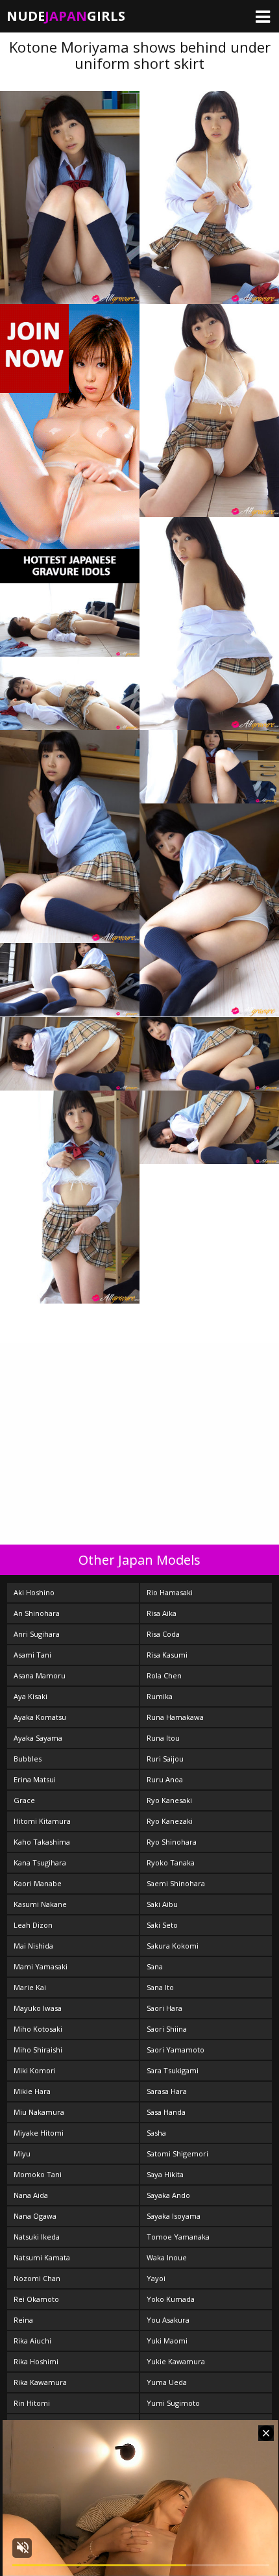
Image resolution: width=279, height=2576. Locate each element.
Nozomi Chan (37, 2278)
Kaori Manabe (38, 1883)
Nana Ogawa (35, 2216)
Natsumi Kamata (42, 2257)
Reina (23, 2320)
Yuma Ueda (167, 2382)
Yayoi (156, 2278)
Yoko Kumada (171, 2299)
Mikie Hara (32, 2091)
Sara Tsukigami (173, 2070)
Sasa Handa (166, 2112)
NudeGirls (66, 16)
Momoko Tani (38, 2174)
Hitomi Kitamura (42, 1821)
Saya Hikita (165, 2174)
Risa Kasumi (167, 1655)
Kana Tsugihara (40, 1863)
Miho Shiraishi (38, 2050)
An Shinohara (37, 1613)
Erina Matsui (35, 1779)
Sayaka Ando (168, 2195)
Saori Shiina (167, 2029)
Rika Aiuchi (32, 2341)
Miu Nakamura (39, 2112)
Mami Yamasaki (41, 1966)
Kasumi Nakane (40, 1904)
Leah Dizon (33, 1925)
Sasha (156, 2133)
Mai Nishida (33, 1946)
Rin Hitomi (32, 2403)
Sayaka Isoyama (174, 2216)
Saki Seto (162, 1925)
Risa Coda (163, 1634)
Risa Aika (162, 1613)
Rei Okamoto (36, 2299)
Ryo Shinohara (172, 1842)
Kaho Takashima (42, 1842)
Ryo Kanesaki (169, 1800)
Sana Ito (160, 1987)
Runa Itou (163, 1738)
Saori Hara (164, 2008)
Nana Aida (31, 2195)
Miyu (22, 2153)
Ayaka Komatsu (40, 1717)
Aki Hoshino (34, 1592)
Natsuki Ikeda (37, 2237)
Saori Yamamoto (176, 2050)
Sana (155, 1966)
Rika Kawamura (40, 2382)
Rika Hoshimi (36, 2361)
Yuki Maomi (167, 2341)
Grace (24, 1800)
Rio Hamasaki (170, 1592)
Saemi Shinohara (176, 1883)
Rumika (160, 1696)
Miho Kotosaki (38, 2029)
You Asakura (168, 2320)
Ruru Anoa (165, 1779)
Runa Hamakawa (175, 1717)
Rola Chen (164, 1675)
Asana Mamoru (40, 1675)
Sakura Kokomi (173, 1946)
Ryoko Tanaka (171, 1863)
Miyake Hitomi (39, 2133)
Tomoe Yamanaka (178, 2237)
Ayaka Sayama (38, 1738)
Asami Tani (32, 1655)
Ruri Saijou (165, 1759)
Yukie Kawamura (176, 2361)
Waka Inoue (167, 2257)
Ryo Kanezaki (170, 1821)
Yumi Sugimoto (173, 2403)
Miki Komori (35, 2070)
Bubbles (28, 1759)
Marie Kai (30, 1987)
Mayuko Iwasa (38, 2008)
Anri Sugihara (37, 1634)
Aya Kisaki (30, 1696)
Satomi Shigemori (177, 2153)
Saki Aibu (162, 1904)
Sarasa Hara (167, 2091)
